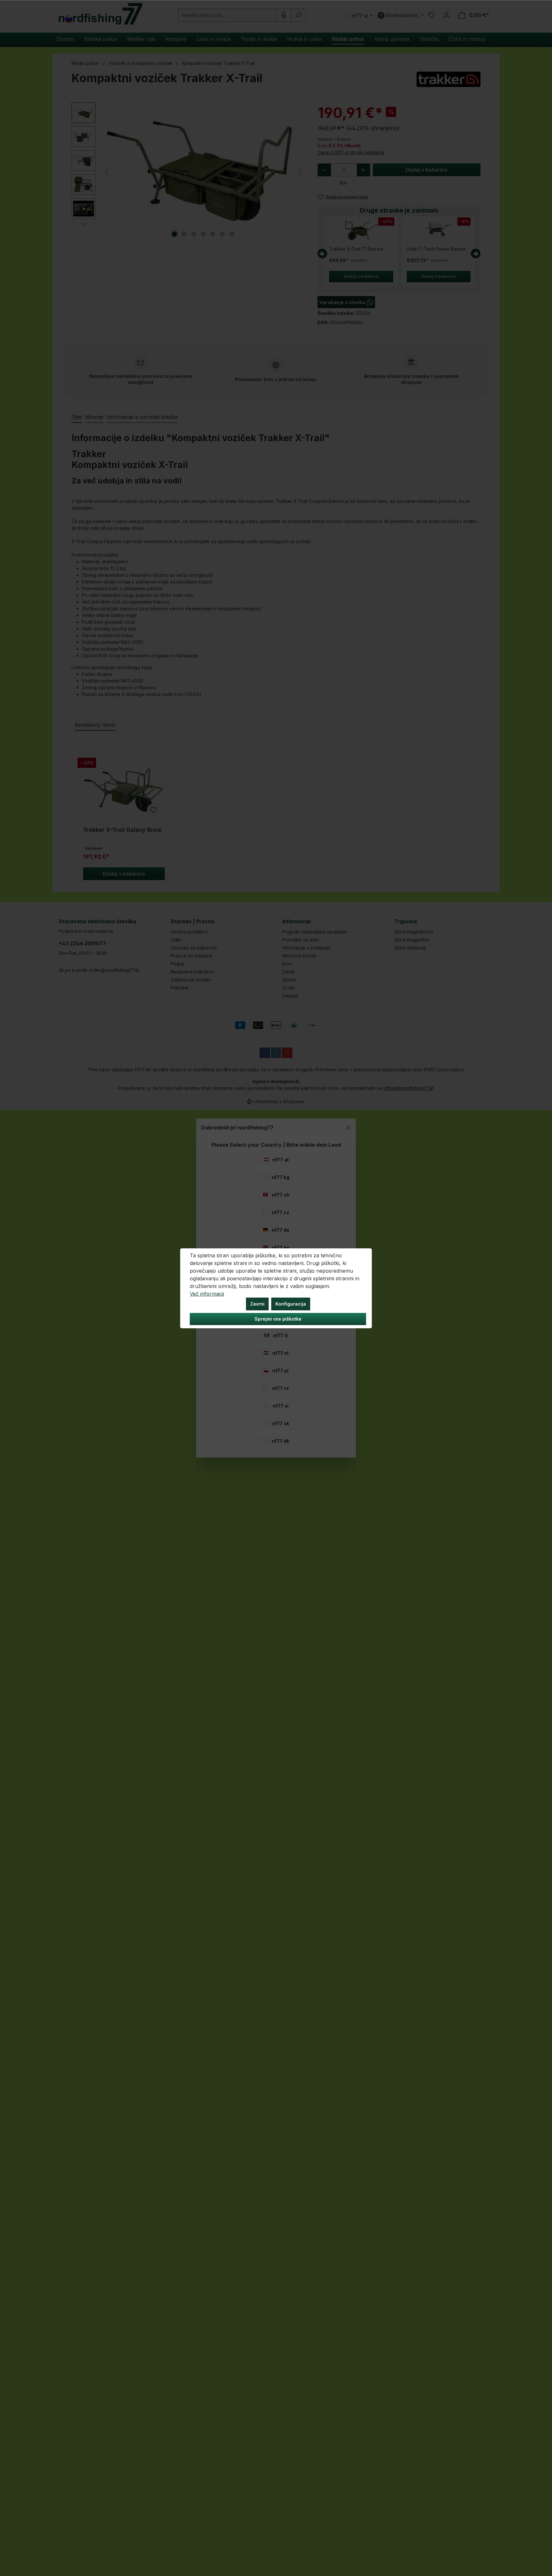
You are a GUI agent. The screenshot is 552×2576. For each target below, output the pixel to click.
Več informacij (207, 1294)
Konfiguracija (291, 1304)
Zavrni (257, 1304)
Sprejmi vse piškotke (278, 1319)
